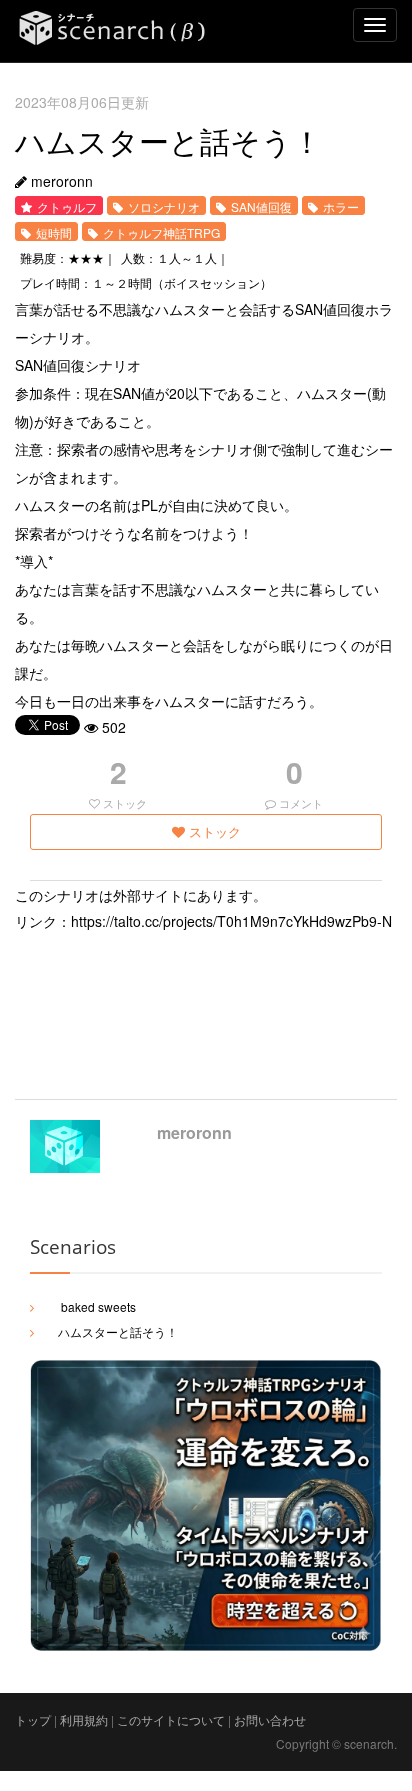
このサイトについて (171, 1719)
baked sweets (97, 1306)
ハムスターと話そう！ (118, 1331)
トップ (33, 1719)
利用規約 (84, 1719)
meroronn (194, 1132)
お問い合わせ (270, 1719)
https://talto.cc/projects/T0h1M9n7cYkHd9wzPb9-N (231, 921)
